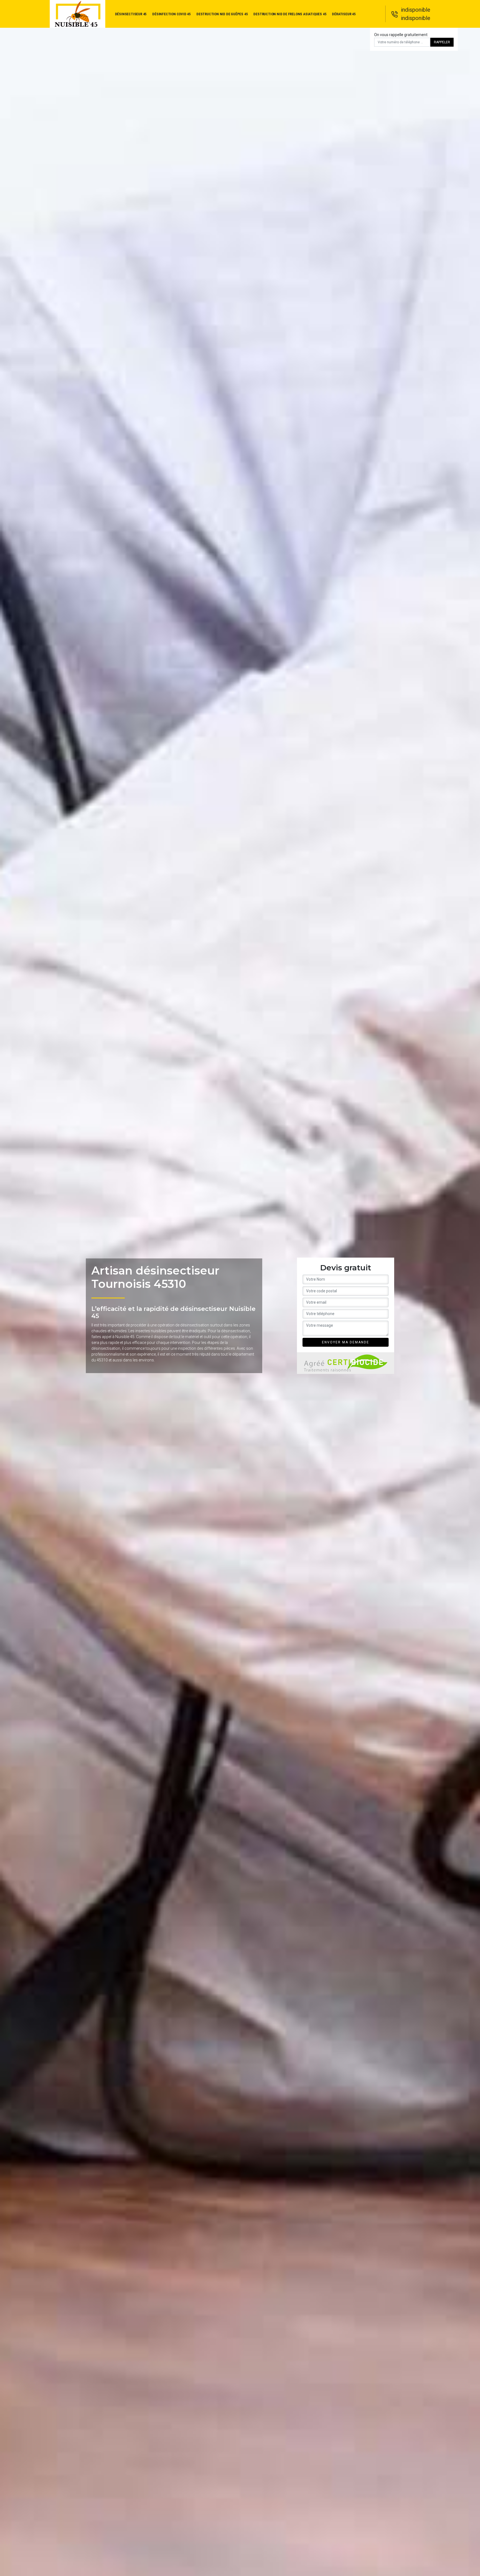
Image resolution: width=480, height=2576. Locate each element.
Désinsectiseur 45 (131, 14)
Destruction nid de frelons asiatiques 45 (290, 14)
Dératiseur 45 (344, 14)
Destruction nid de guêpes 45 (222, 14)
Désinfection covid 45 (172, 14)
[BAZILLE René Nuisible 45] (77, 14)
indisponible (416, 10)
